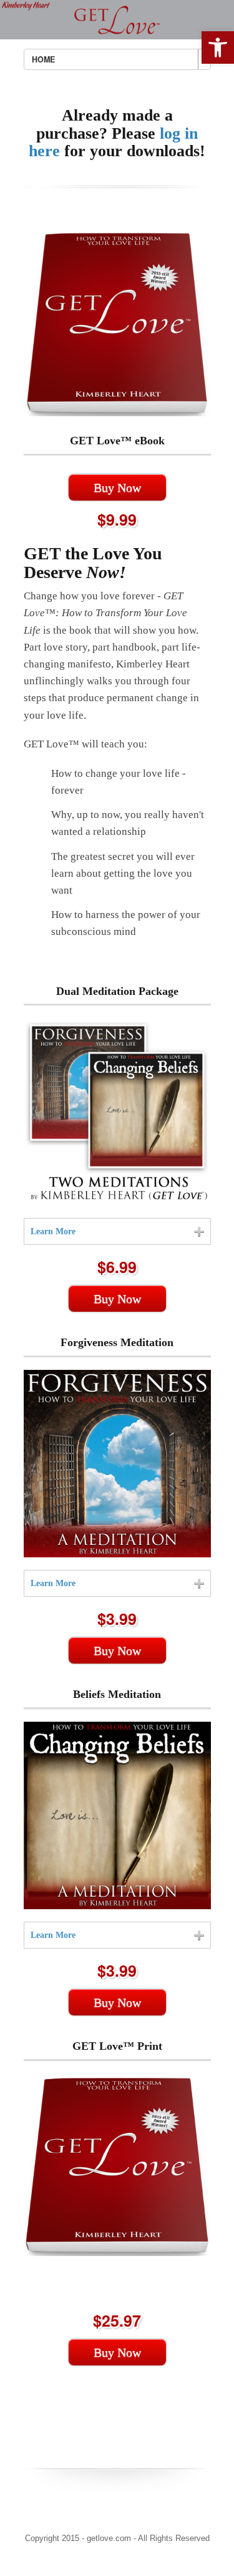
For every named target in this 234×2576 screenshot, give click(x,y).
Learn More (53, 1231)
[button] (218, 47)
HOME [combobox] (43, 59)
